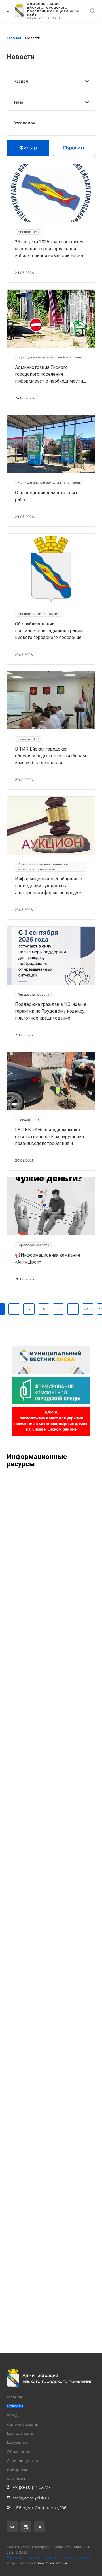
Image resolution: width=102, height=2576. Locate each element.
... (73, 1309)
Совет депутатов (22, 2461)
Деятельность (20, 2433)
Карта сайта (81, 2558)
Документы (18, 2442)
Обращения (19, 2451)
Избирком (17, 2470)
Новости (15, 2406)
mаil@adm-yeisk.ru (31, 2498)
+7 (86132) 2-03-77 (31, 2487)
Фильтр (28, 148)
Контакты (16, 2479)
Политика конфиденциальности (38, 2558)
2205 (88, 1309)
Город (12, 2415)
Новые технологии (50, 2563)
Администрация (23, 2424)
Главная (14, 2397)
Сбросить (74, 148)
